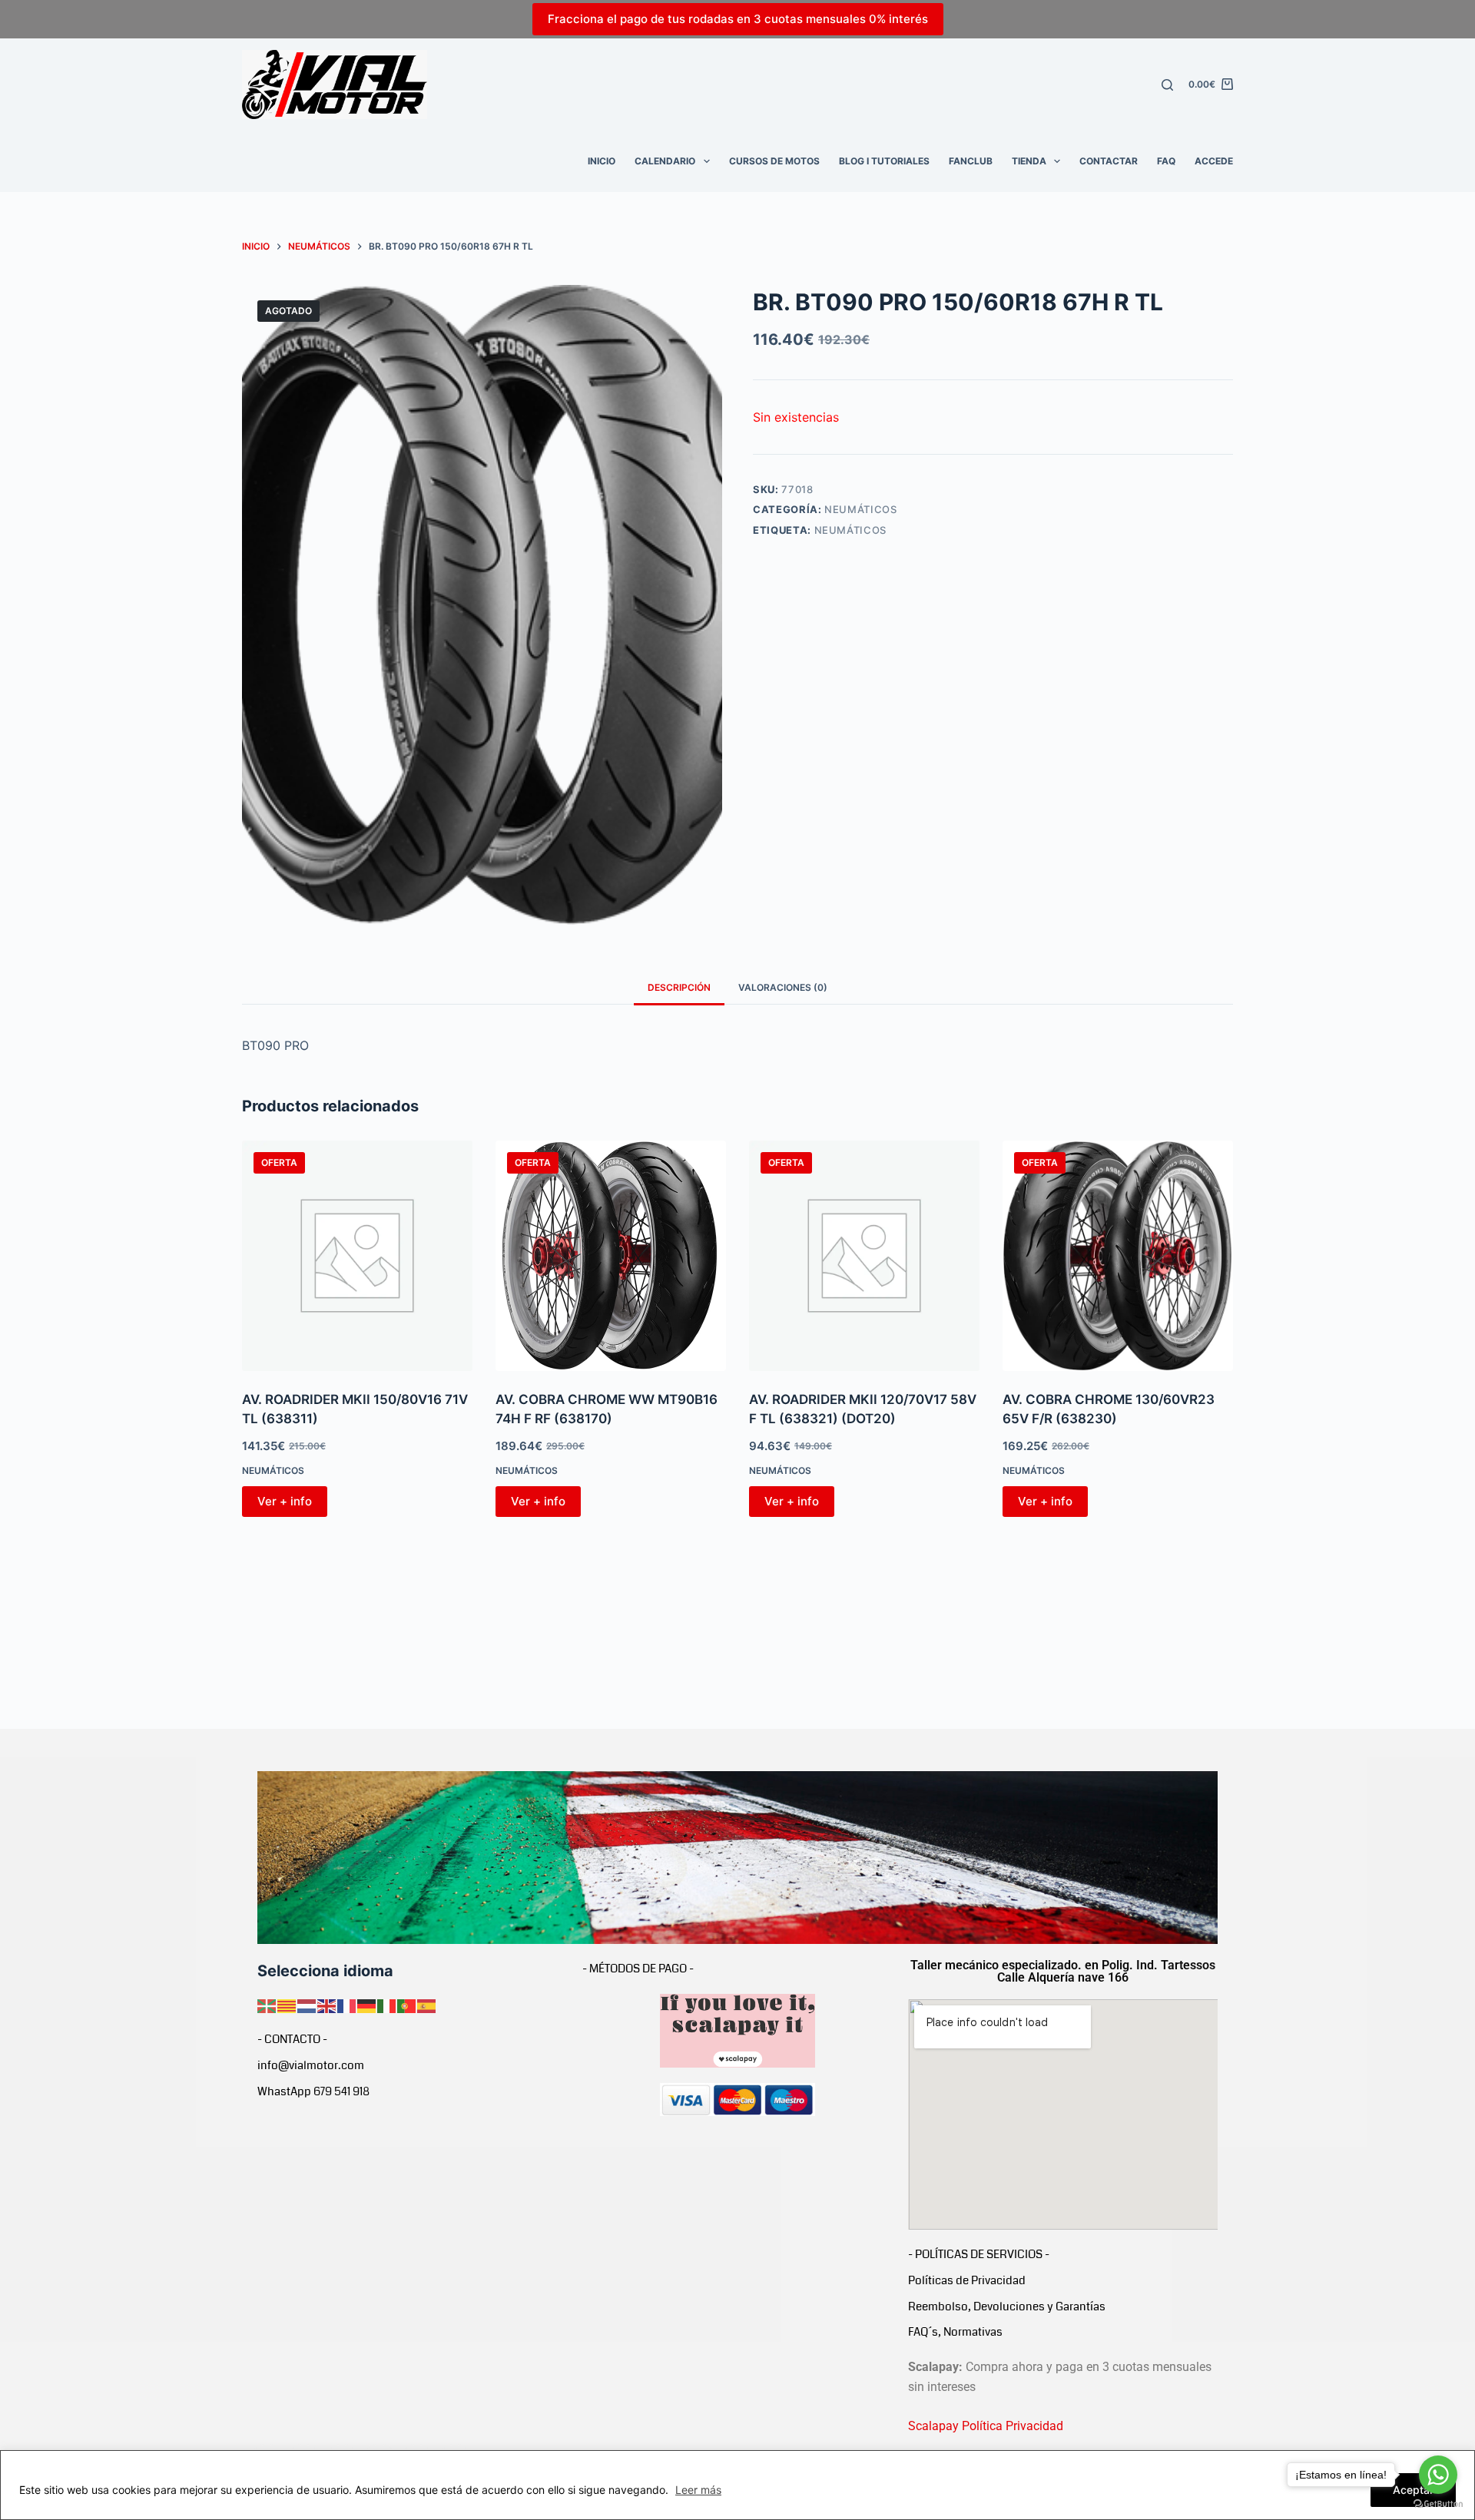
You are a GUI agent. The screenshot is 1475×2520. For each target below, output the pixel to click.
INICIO (602, 161)
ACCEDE (1214, 161)
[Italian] (387, 2005)
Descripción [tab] (679, 987)
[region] (737, 2485)
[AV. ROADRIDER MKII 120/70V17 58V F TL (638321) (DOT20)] (864, 1256)
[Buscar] (1167, 85)
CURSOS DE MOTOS (774, 161)
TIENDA (1029, 161)
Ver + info (285, 1501)
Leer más (698, 2490)
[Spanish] (427, 2005)
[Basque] (267, 2005)
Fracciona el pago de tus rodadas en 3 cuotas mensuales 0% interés (738, 19)
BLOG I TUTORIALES (884, 161)
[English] (327, 2005)
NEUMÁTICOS (861, 509)
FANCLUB (971, 161)
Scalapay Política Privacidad (986, 2426)
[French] (347, 2005)
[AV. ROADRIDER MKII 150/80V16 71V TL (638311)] (357, 1256)
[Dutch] (307, 2005)
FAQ (1166, 161)
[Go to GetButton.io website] (1438, 2504)
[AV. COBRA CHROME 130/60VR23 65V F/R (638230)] (1118, 1256)
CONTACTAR (1109, 161)
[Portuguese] (407, 2005)
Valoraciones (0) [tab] (783, 987)
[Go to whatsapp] (1438, 2475)
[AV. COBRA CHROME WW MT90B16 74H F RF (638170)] (611, 1256)
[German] (367, 2005)
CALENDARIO (665, 161)
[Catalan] (287, 2005)
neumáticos (851, 530)
